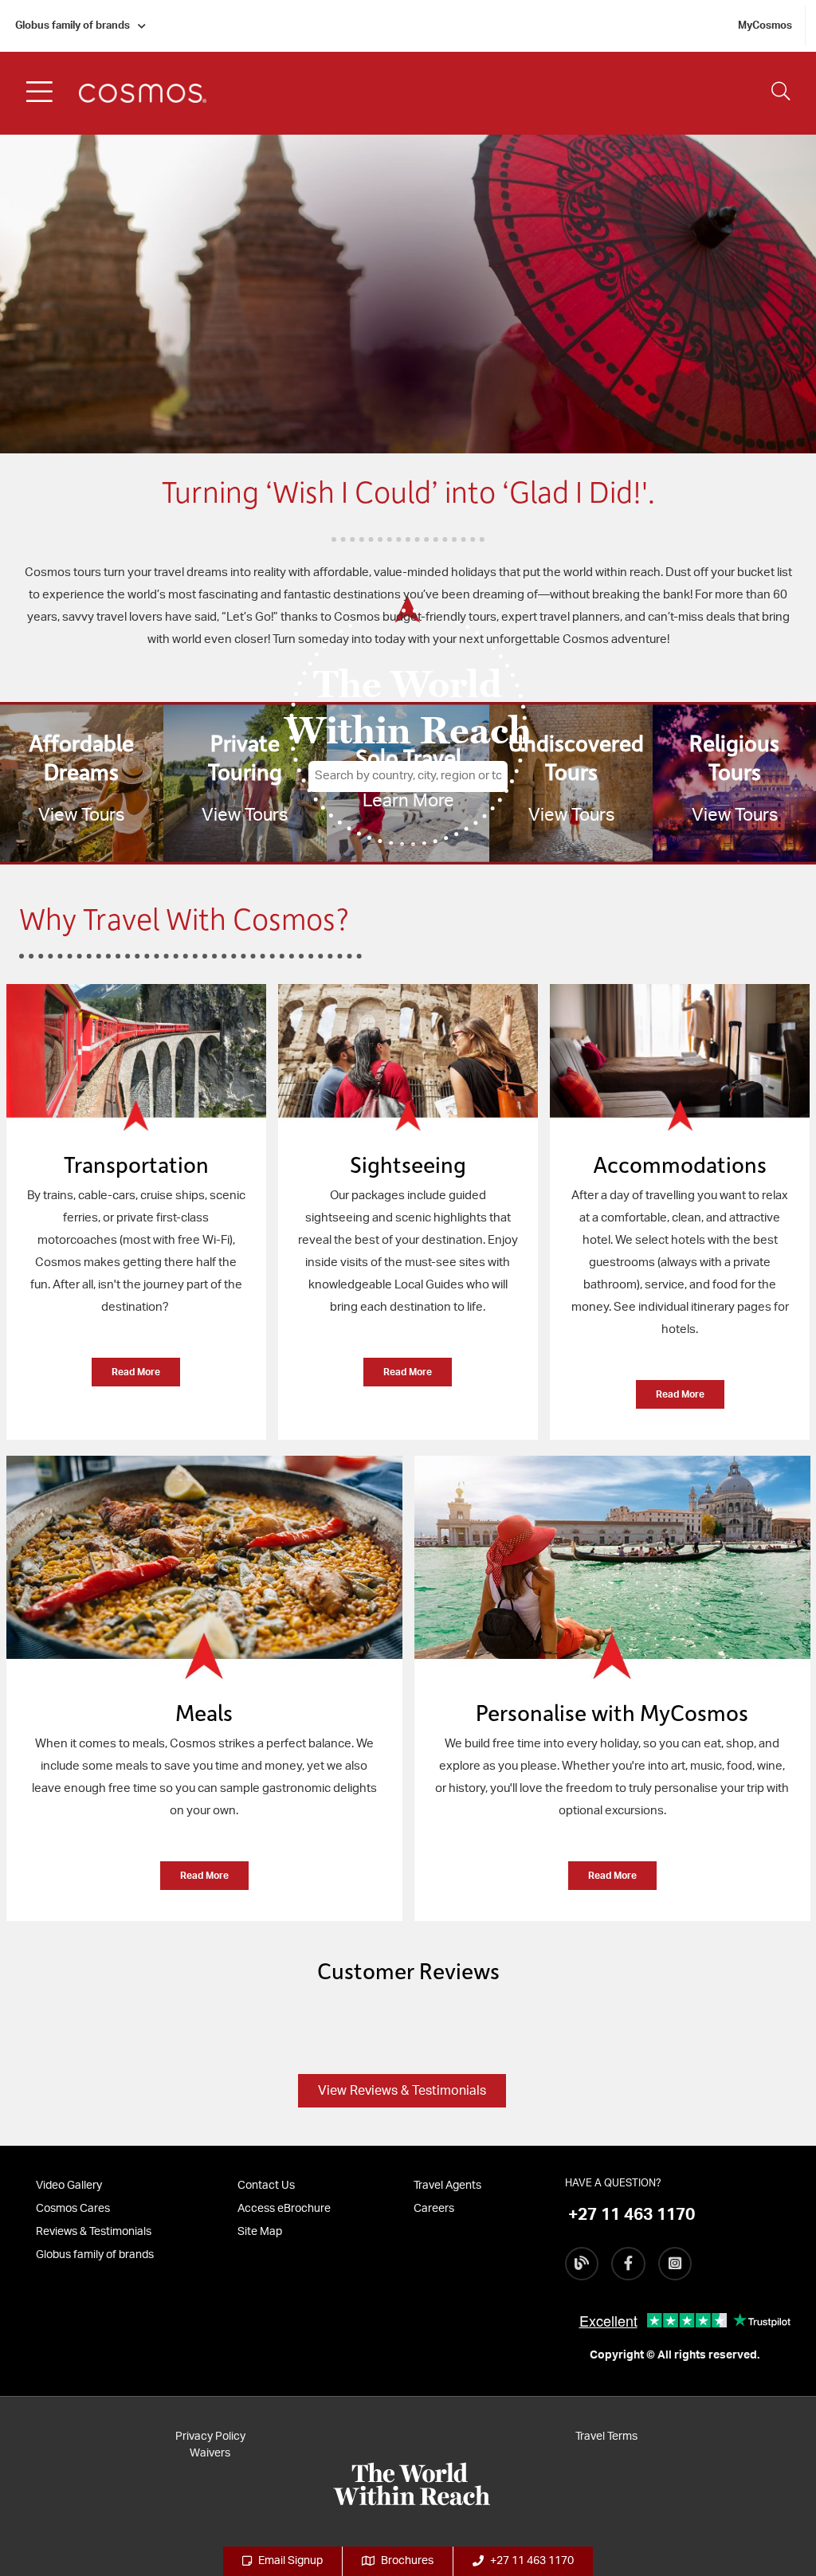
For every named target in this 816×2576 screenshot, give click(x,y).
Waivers (210, 2453)
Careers (434, 2209)
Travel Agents (447, 2186)
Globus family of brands (73, 26)
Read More (136, 1372)
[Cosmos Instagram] (675, 2264)
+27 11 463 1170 (532, 2561)
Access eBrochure (284, 2209)
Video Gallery (69, 2186)
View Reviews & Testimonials (402, 2091)
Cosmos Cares (73, 2209)
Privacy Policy (210, 2437)
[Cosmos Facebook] (628, 2264)
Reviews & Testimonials (94, 2232)
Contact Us (266, 2186)
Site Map (260, 2232)
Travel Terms (606, 2437)
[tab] (136, 1220)
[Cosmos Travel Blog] (582, 2264)
